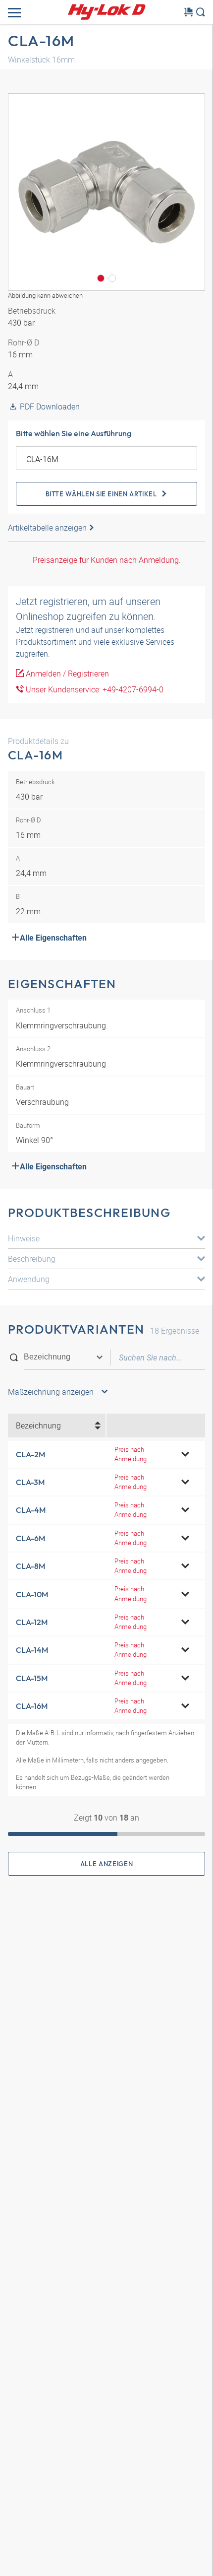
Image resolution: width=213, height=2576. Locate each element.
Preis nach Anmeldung (131, 1454)
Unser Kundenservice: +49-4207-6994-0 (94, 689)
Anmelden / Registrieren (66, 674)
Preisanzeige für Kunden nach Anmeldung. (107, 560)
